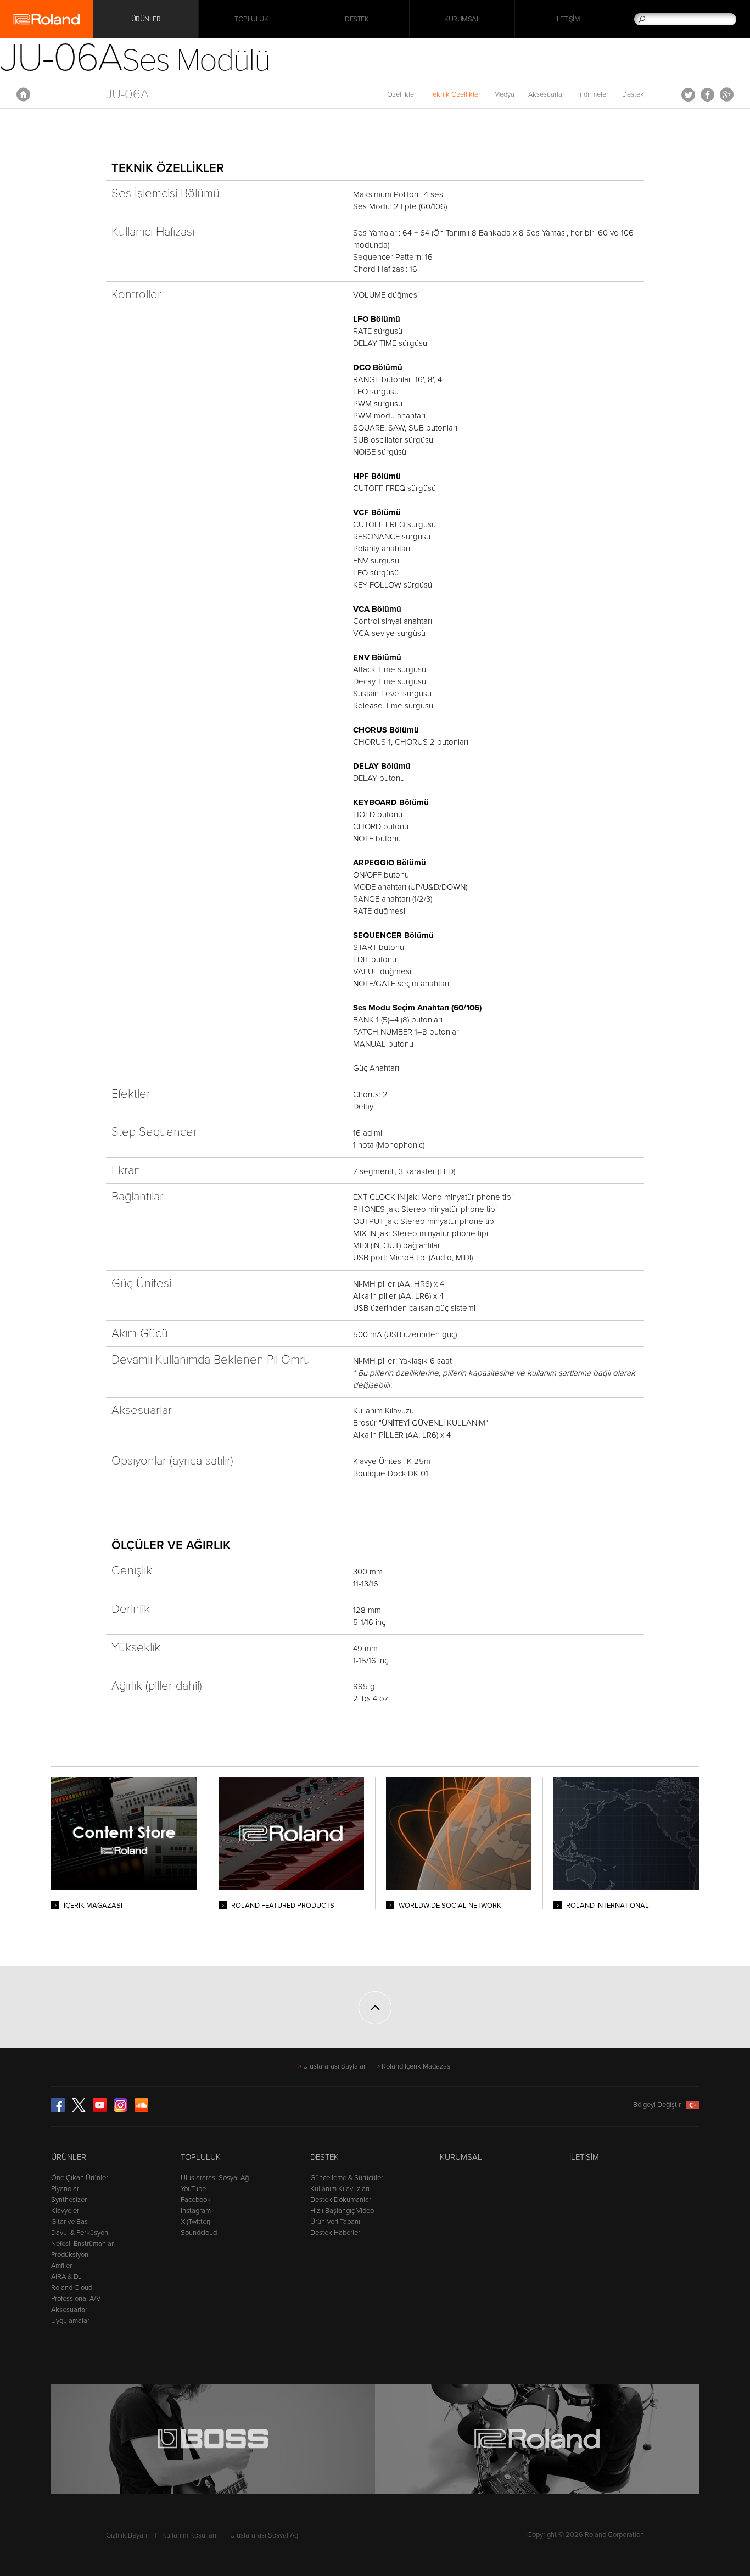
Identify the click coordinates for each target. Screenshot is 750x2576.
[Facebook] (58, 2110)
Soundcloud (199, 2233)
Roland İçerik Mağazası (417, 2066)
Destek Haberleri (336, 2233)
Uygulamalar (70, 2321)
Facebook (707, 94)
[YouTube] (100, 2110)
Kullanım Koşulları (189, 2535)
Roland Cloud (72, 2288)
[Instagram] (121, 2110)
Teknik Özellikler (455, 94)
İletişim (567, 19)
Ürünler (69, 2157)
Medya (504, 94)
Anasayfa (23, 94)
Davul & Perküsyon (80, 2233)
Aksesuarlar (546, 94)
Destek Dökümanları (342, 2200)
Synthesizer (69, 2200)
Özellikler (402, 94)
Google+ (727, 94)
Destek (357, 19)
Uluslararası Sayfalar (334, 2066)
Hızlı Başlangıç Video (342, 2211)
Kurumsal (462, 19)
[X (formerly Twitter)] (79, 2110)
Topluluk (251, 19)
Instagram (196, 2211)
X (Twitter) (195, 2222)
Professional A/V (76, 2299)
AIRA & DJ (66, 2277)
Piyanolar (65, 2189)
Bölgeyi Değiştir (657, 2105)
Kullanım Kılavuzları (340, 2189)
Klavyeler (65, 2211)
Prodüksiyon (70, 2255)
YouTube (193, 2189)
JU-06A (127, 94)
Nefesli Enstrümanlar (82, 2244)
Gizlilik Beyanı (127, 2535)
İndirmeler (593, 94)
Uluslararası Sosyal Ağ (215, 2178)
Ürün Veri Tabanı (335, 2222)
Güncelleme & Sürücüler (347, 2178)
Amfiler (61, 2266)
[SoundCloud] (141, 2110)
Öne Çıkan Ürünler (80, 2178)
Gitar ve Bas (69, 2222)
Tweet (688, 94)
